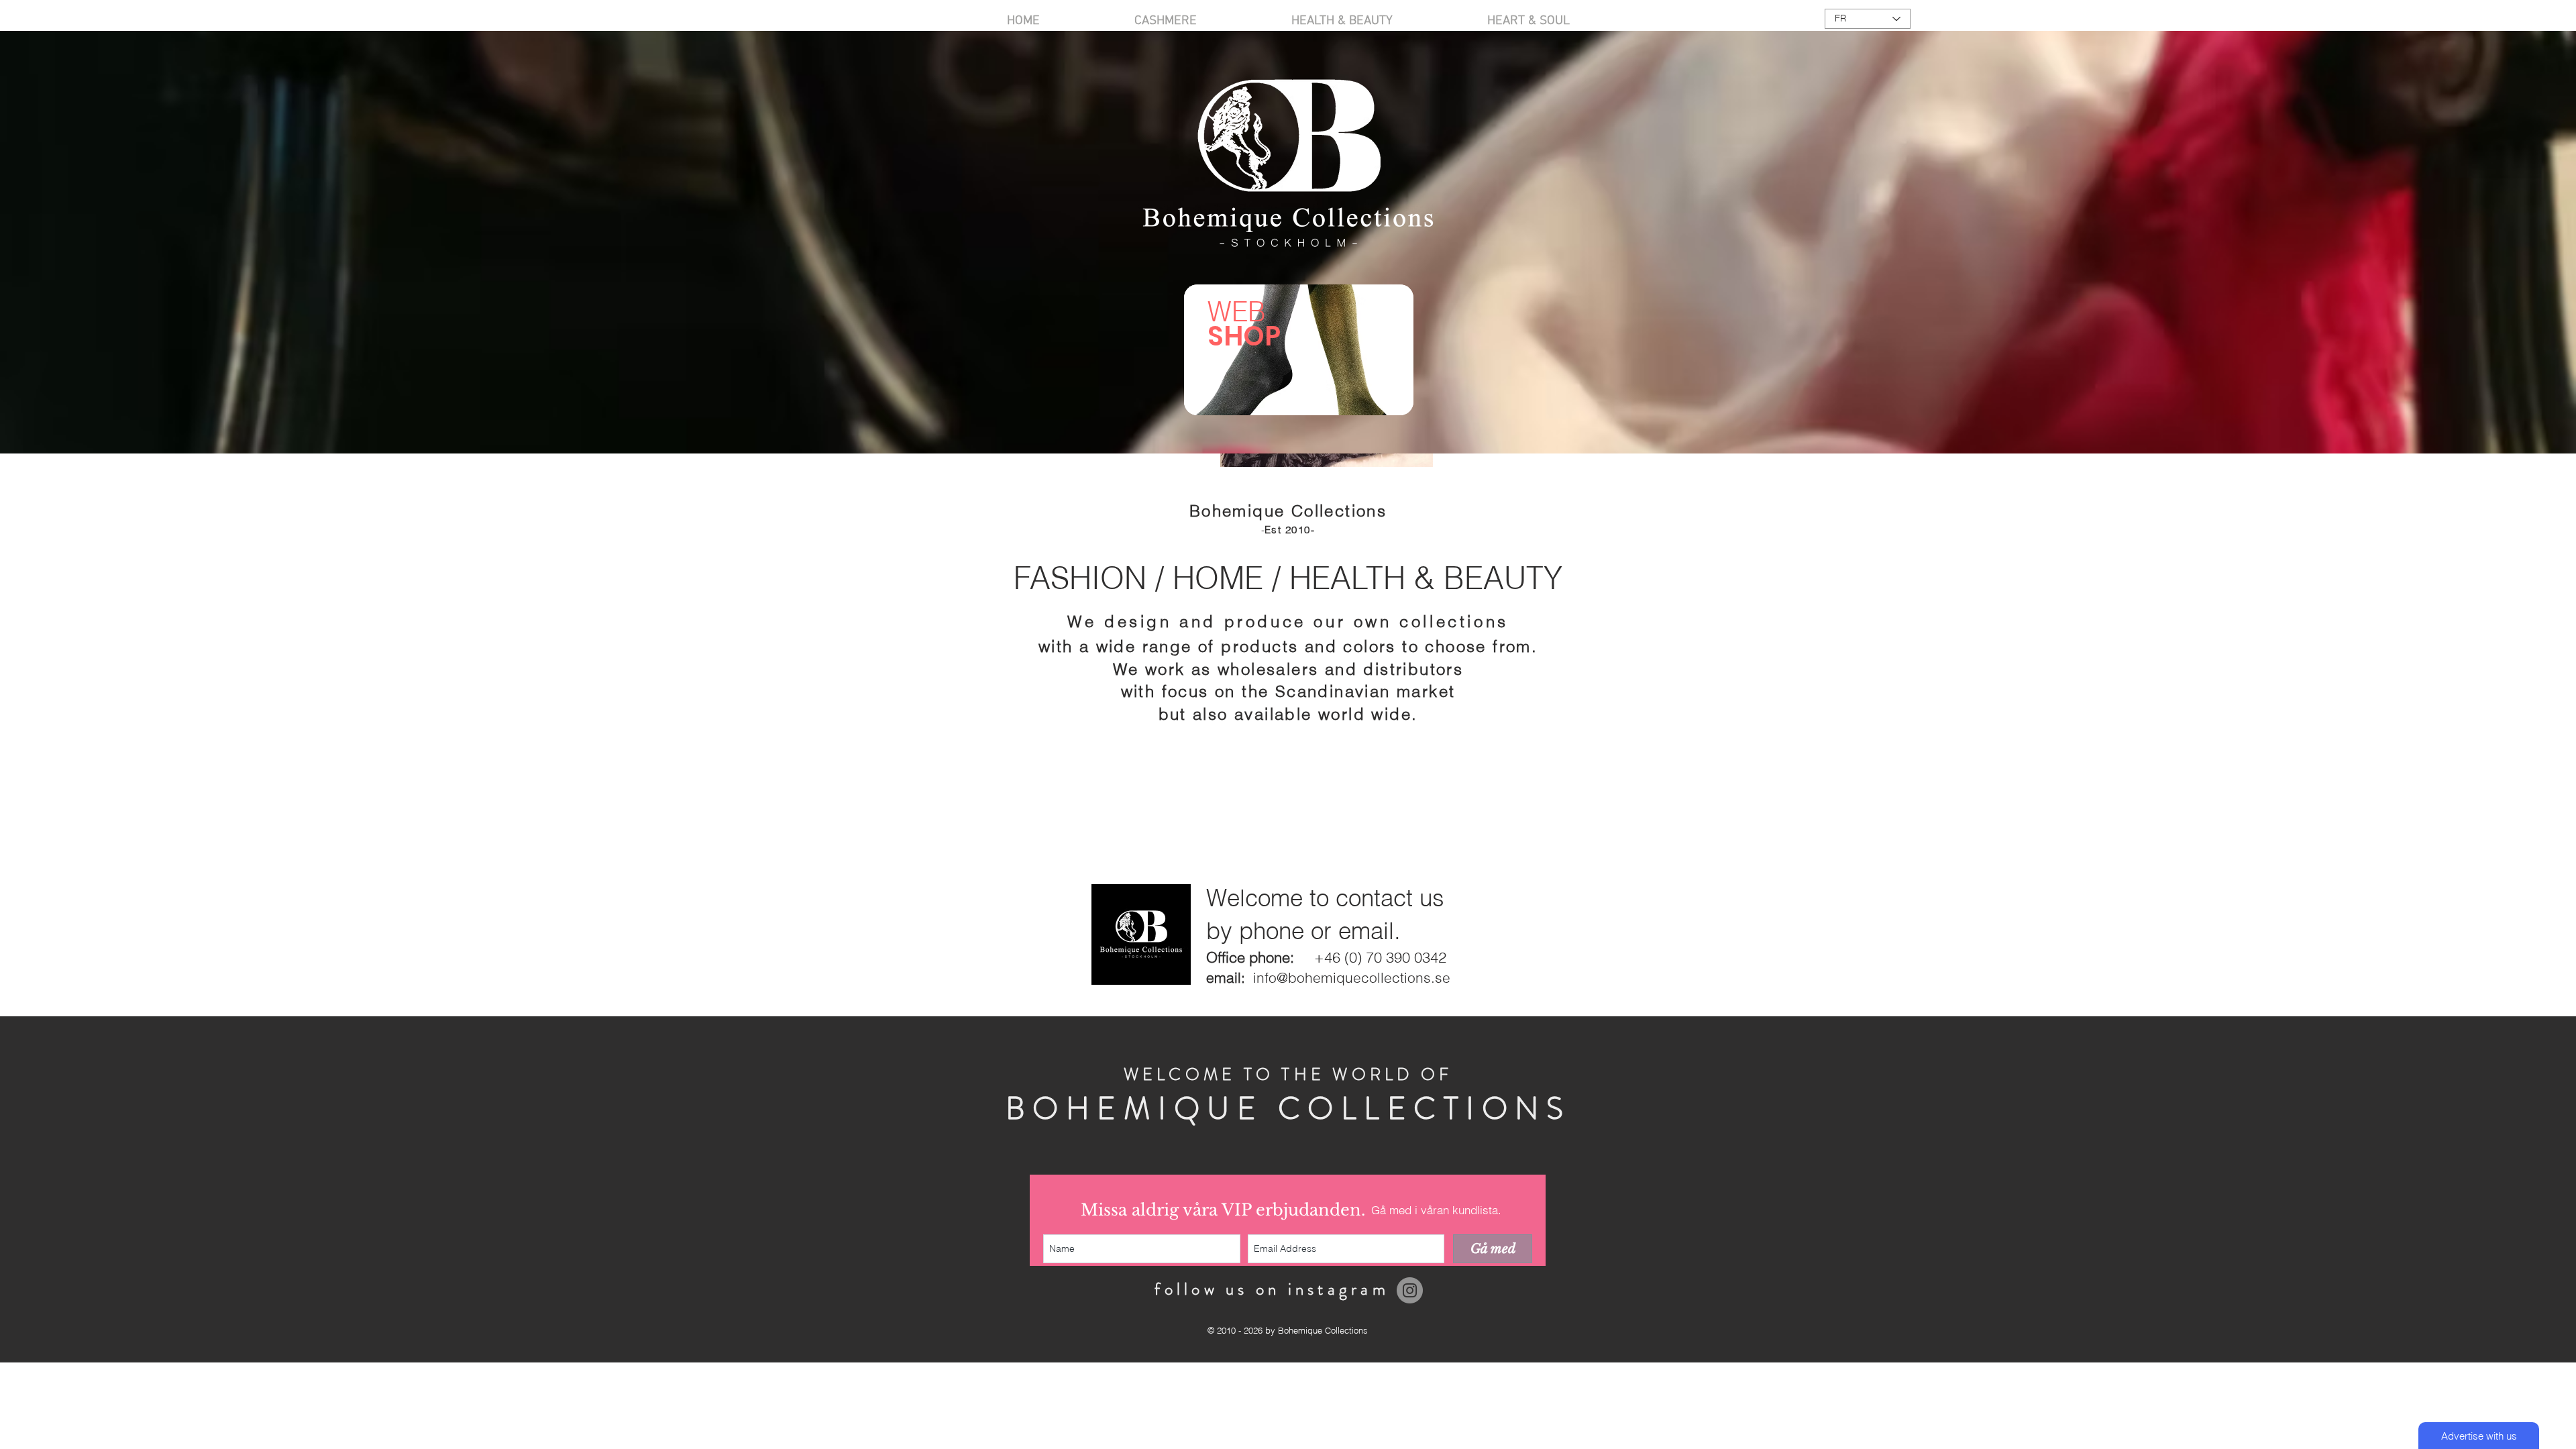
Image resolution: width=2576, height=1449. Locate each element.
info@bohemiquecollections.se (1352, 977)
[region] (1299, 350)
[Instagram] (1410, 1290)
